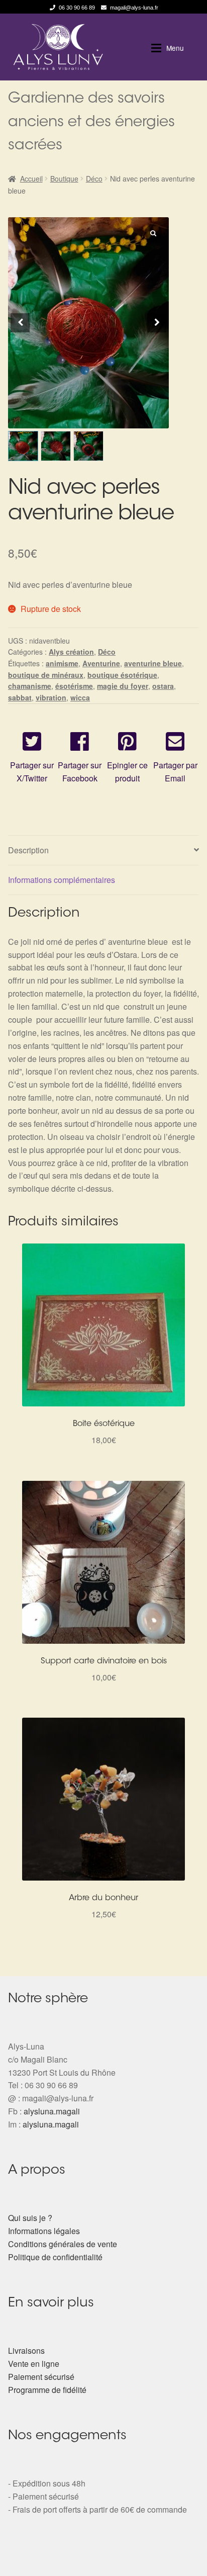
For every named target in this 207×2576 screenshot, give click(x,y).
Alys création (71, 652)
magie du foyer (123, 686)
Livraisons (26, 2350)
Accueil (31, 179)
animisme (62, 663)
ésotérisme (74, 686)
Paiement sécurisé (41, 2377)
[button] (157, 323)
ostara (163, 686)
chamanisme (30, 686)
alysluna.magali (52, 2111)
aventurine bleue (153, 663)
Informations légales (44, 2231)
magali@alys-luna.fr (134, 8)
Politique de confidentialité (55, 2257)
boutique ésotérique (122, 675)
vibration (51, 697)
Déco (94, 179)
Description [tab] (28, 850)
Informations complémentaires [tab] (62, 880)
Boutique (64, 179)
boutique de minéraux (46, 675)
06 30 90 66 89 (77, 8)
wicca (80, 697)
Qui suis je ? (30, 2218)
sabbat (20, 697)
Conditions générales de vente (63, 2244)
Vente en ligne (34, 2364)
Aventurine (101, 663)
